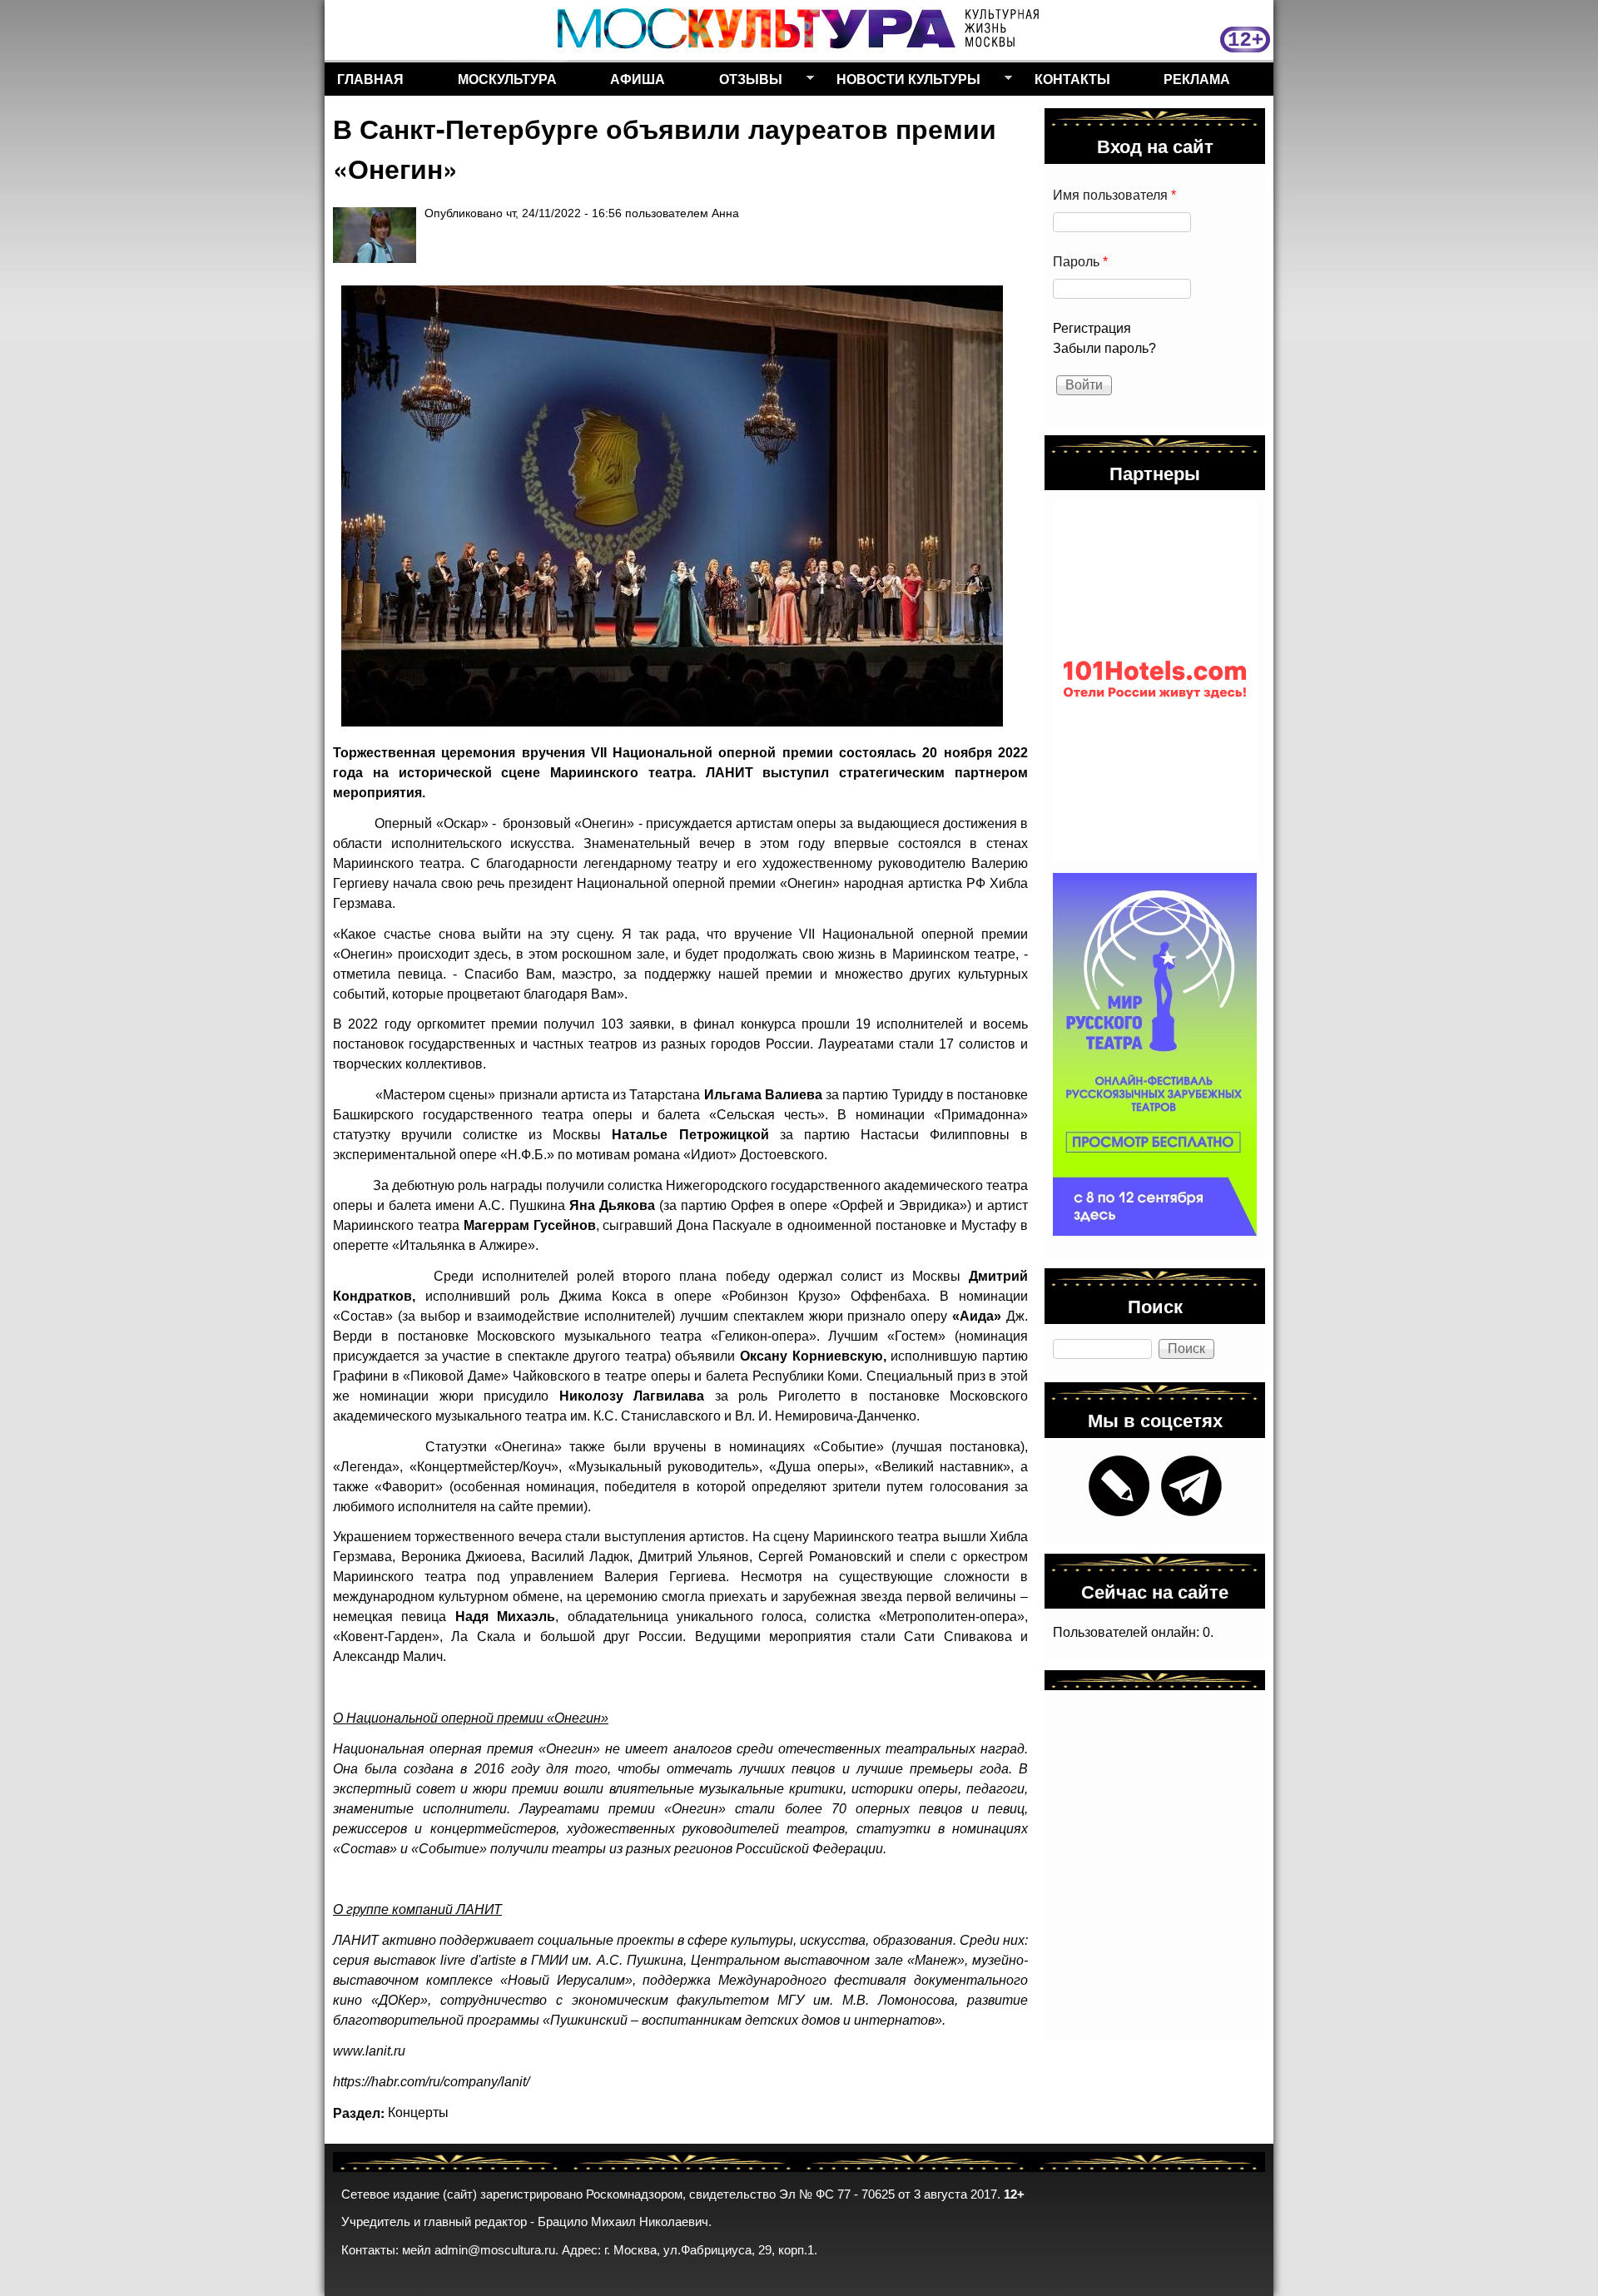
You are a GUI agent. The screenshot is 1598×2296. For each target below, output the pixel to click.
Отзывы (744, 82)
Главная (370, 79)
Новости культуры (902, 82)
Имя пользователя (1114, 195)
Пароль (1080, 262)
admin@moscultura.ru (495, 2250)
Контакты (1072, 79)
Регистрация (1092, 328)
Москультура (507, 79)
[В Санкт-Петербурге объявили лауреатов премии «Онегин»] (672, 506)
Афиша (638, 79)
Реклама (1197, 79)
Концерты (418, 2113)
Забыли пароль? (1104, 348)
